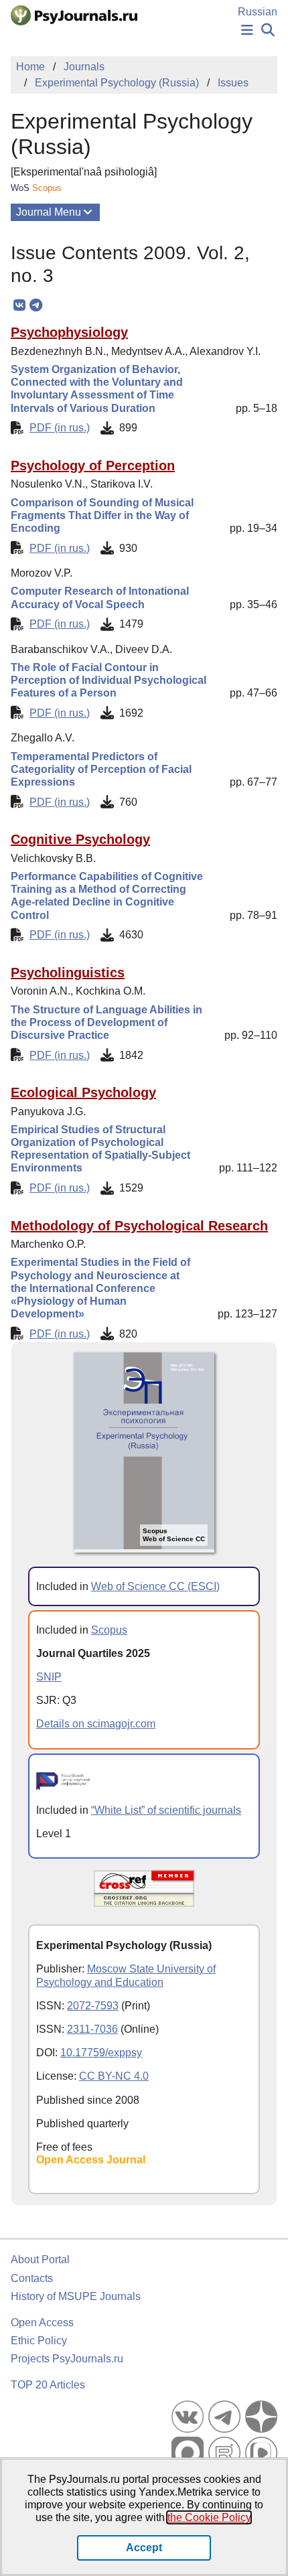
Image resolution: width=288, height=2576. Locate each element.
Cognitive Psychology (80, 839)
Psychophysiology (69, 332)
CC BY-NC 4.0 (114, 2076)
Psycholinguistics (68, 973)
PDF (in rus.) (60, 428)
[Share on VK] (19, 305)
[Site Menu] (247, 30)
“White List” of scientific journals (166, 1810)
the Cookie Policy (209, 2517)
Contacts (32, 2278)
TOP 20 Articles (48, 2385)
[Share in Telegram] (36, 305)
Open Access (42, 2322)
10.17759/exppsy (101, 2053)
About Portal (40, 2260)
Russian (258, 12)
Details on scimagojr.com (96, 1724)
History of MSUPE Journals (76, 2296)
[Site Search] (268, 30)
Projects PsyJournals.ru (67, 2359)
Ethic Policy (39, 2341)
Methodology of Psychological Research (139, 1226)
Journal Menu (49, 212)
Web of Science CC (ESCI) (155, 1586)
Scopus (109, 1630)
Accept (144, 2548)
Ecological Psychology (83, 1092)
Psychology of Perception (93, 466)
